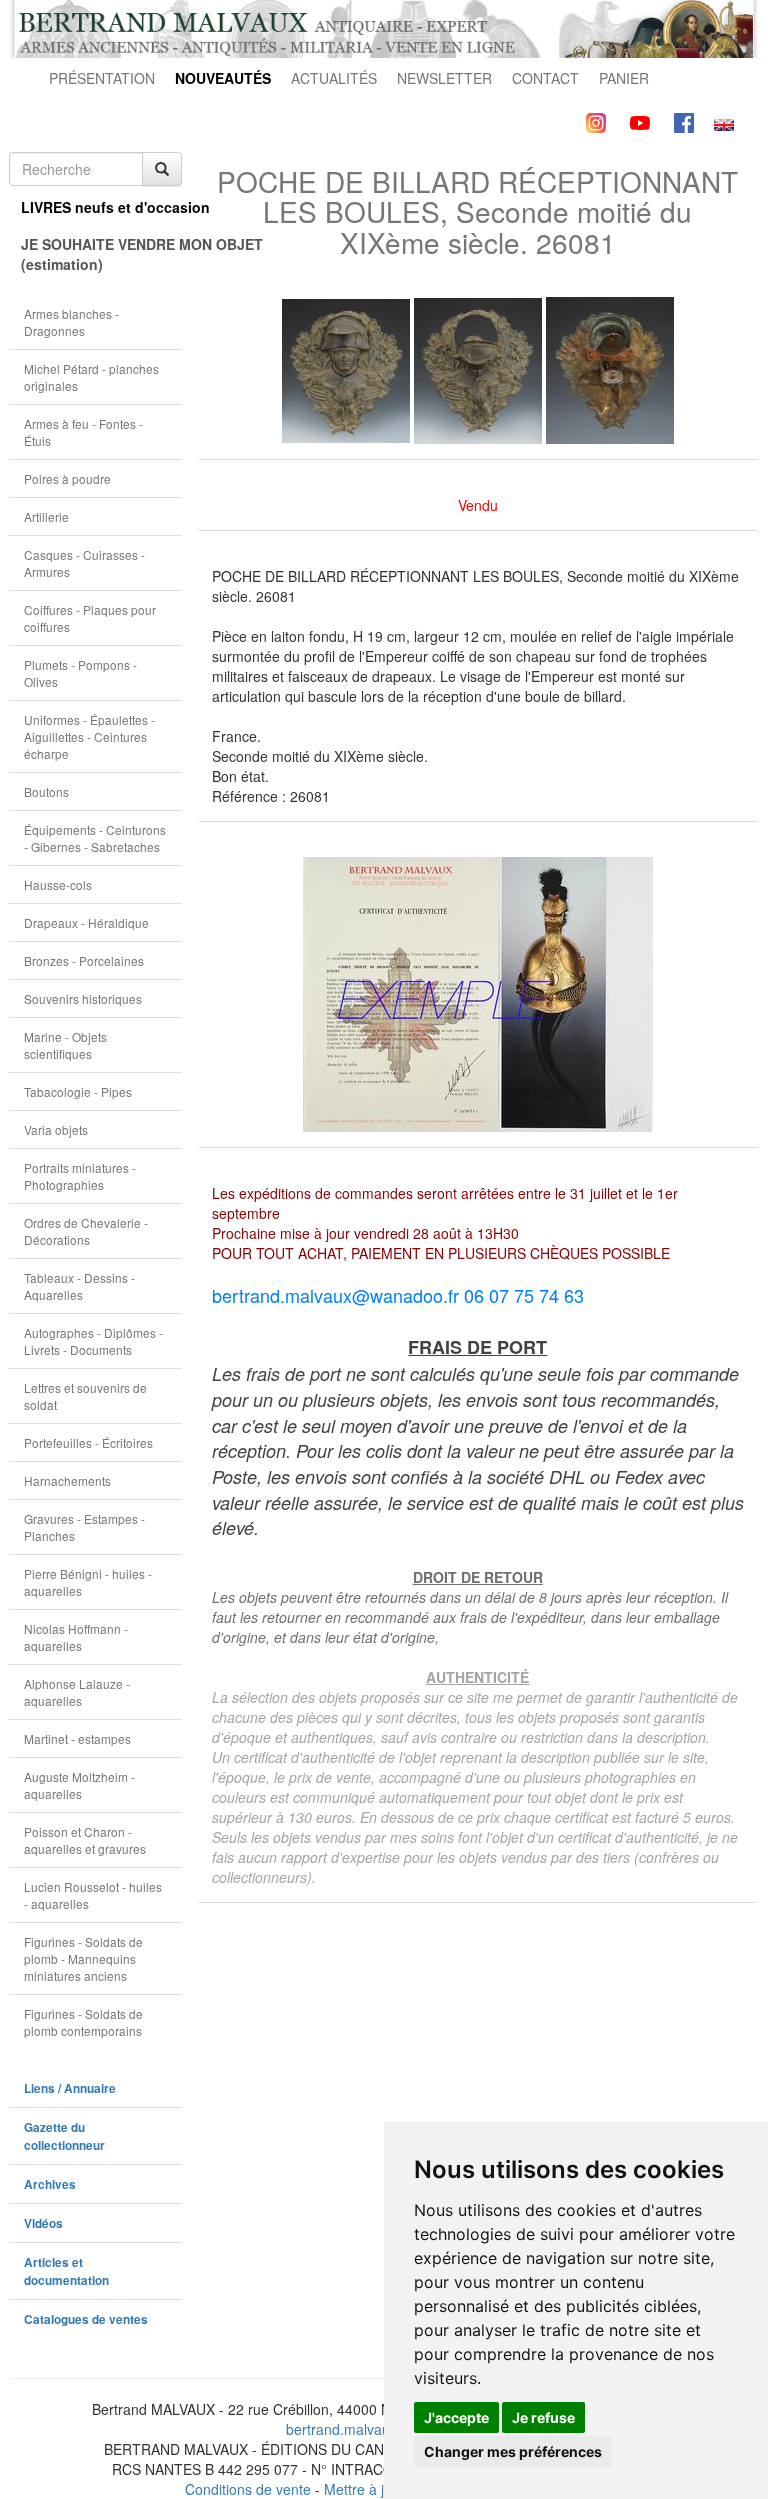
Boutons (46, 791)
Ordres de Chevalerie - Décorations (86, 1231)
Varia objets (56, 1129)
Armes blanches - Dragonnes (71, 322)
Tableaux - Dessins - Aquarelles (79, 1286)
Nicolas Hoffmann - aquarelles (76, 1637)
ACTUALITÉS (334, 78)
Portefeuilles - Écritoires (88, 1442)
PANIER (624, 78)
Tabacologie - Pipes (78, 1091)
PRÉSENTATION (102, 78)
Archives (50, 2184)
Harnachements (67, 1480)
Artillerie (46, 516)
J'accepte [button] (456, 2417)
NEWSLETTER (444, 78)
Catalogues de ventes (86, 2319)
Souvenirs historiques (83, 998)
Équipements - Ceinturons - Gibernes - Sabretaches (95, 838)
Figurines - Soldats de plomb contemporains (83, 2022)
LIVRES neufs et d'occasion (101, 207)
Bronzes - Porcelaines (84, 960)
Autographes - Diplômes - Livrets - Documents (93, 1341)
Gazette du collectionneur (64, 2136)
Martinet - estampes (77, 1738)
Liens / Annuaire (70, 2088)
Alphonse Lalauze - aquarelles (77, 1692)
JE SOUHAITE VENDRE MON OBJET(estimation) (101, 254)
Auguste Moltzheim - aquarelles (79, 1785)
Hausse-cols (58, 884)
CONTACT (545, 78)
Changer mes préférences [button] (513, 2451)
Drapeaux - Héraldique (86, 922)
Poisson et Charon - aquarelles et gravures (85, 1840)
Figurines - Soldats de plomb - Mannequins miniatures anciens (83, 1958)
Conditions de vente (248, 2489)
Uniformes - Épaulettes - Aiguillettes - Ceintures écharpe (89, 736)
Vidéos (43, 2223)
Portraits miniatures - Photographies (80, 1176)
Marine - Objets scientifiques (65, 1045)
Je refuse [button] (543, 2417)
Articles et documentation (66, 2271)
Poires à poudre (67, 478)
